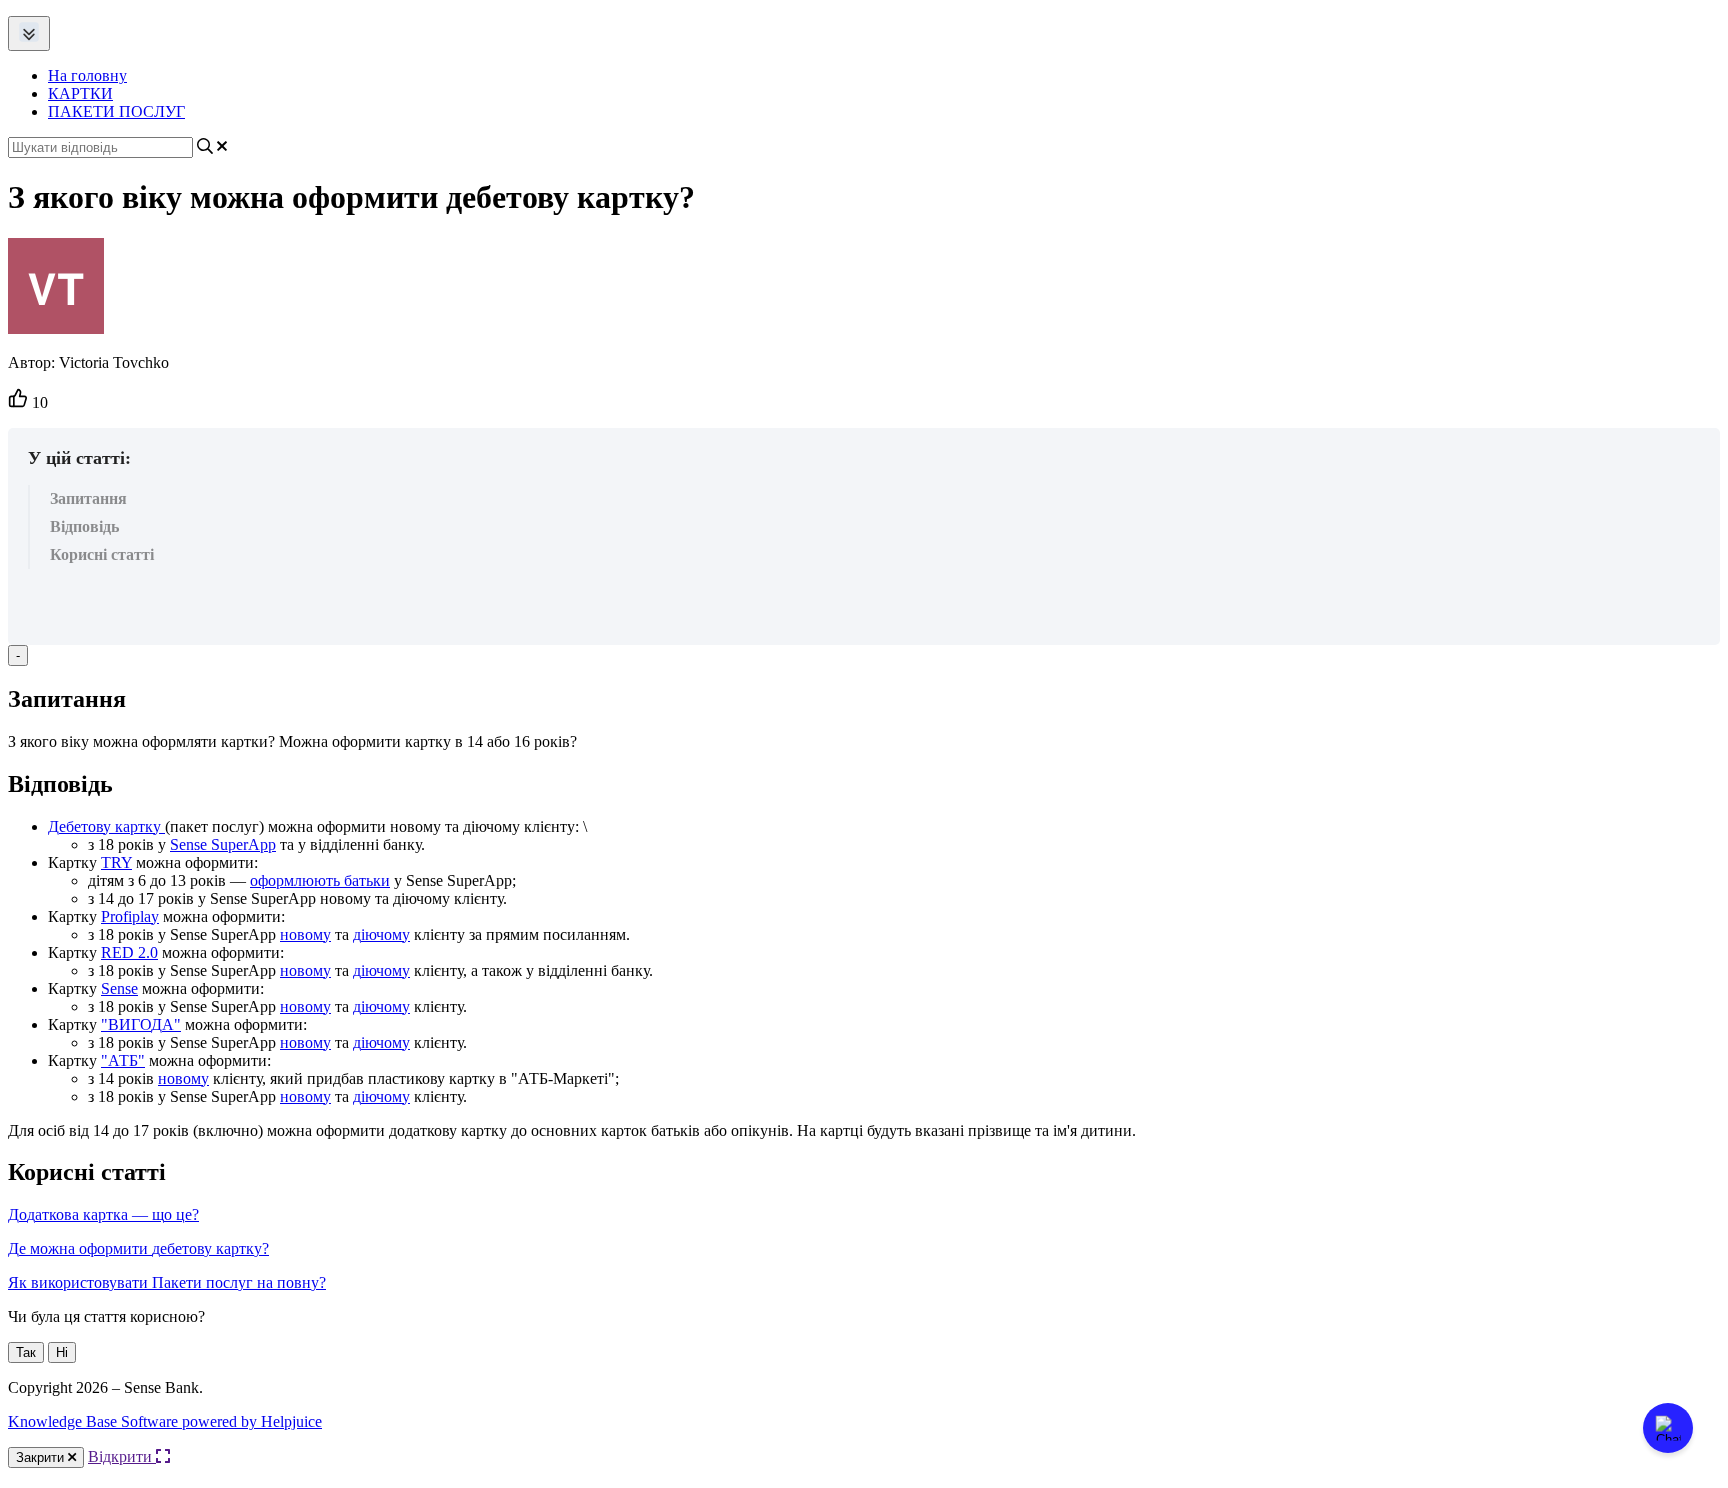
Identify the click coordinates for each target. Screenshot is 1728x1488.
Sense (119, 988)
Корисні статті (102, 554)
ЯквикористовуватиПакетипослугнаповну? (167, 1282)
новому (305, 934)
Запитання (88, 498)
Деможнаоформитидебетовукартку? (138, 1248)
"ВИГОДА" (141, 1024)
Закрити (42, 1457)
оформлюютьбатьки (320, 880)
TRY (116, 862)
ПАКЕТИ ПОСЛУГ (116, 111)
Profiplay (130, 916)
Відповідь (84, 526)
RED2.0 (129, 952)
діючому (381, 934)
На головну (87, 75)
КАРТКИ (80, 93)
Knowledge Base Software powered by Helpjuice (165, 1421)
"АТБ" (123, 1060)
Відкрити (122, 1456)
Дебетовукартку (104, 826)
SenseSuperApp (223, 844)
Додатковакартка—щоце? (103, 1214)
